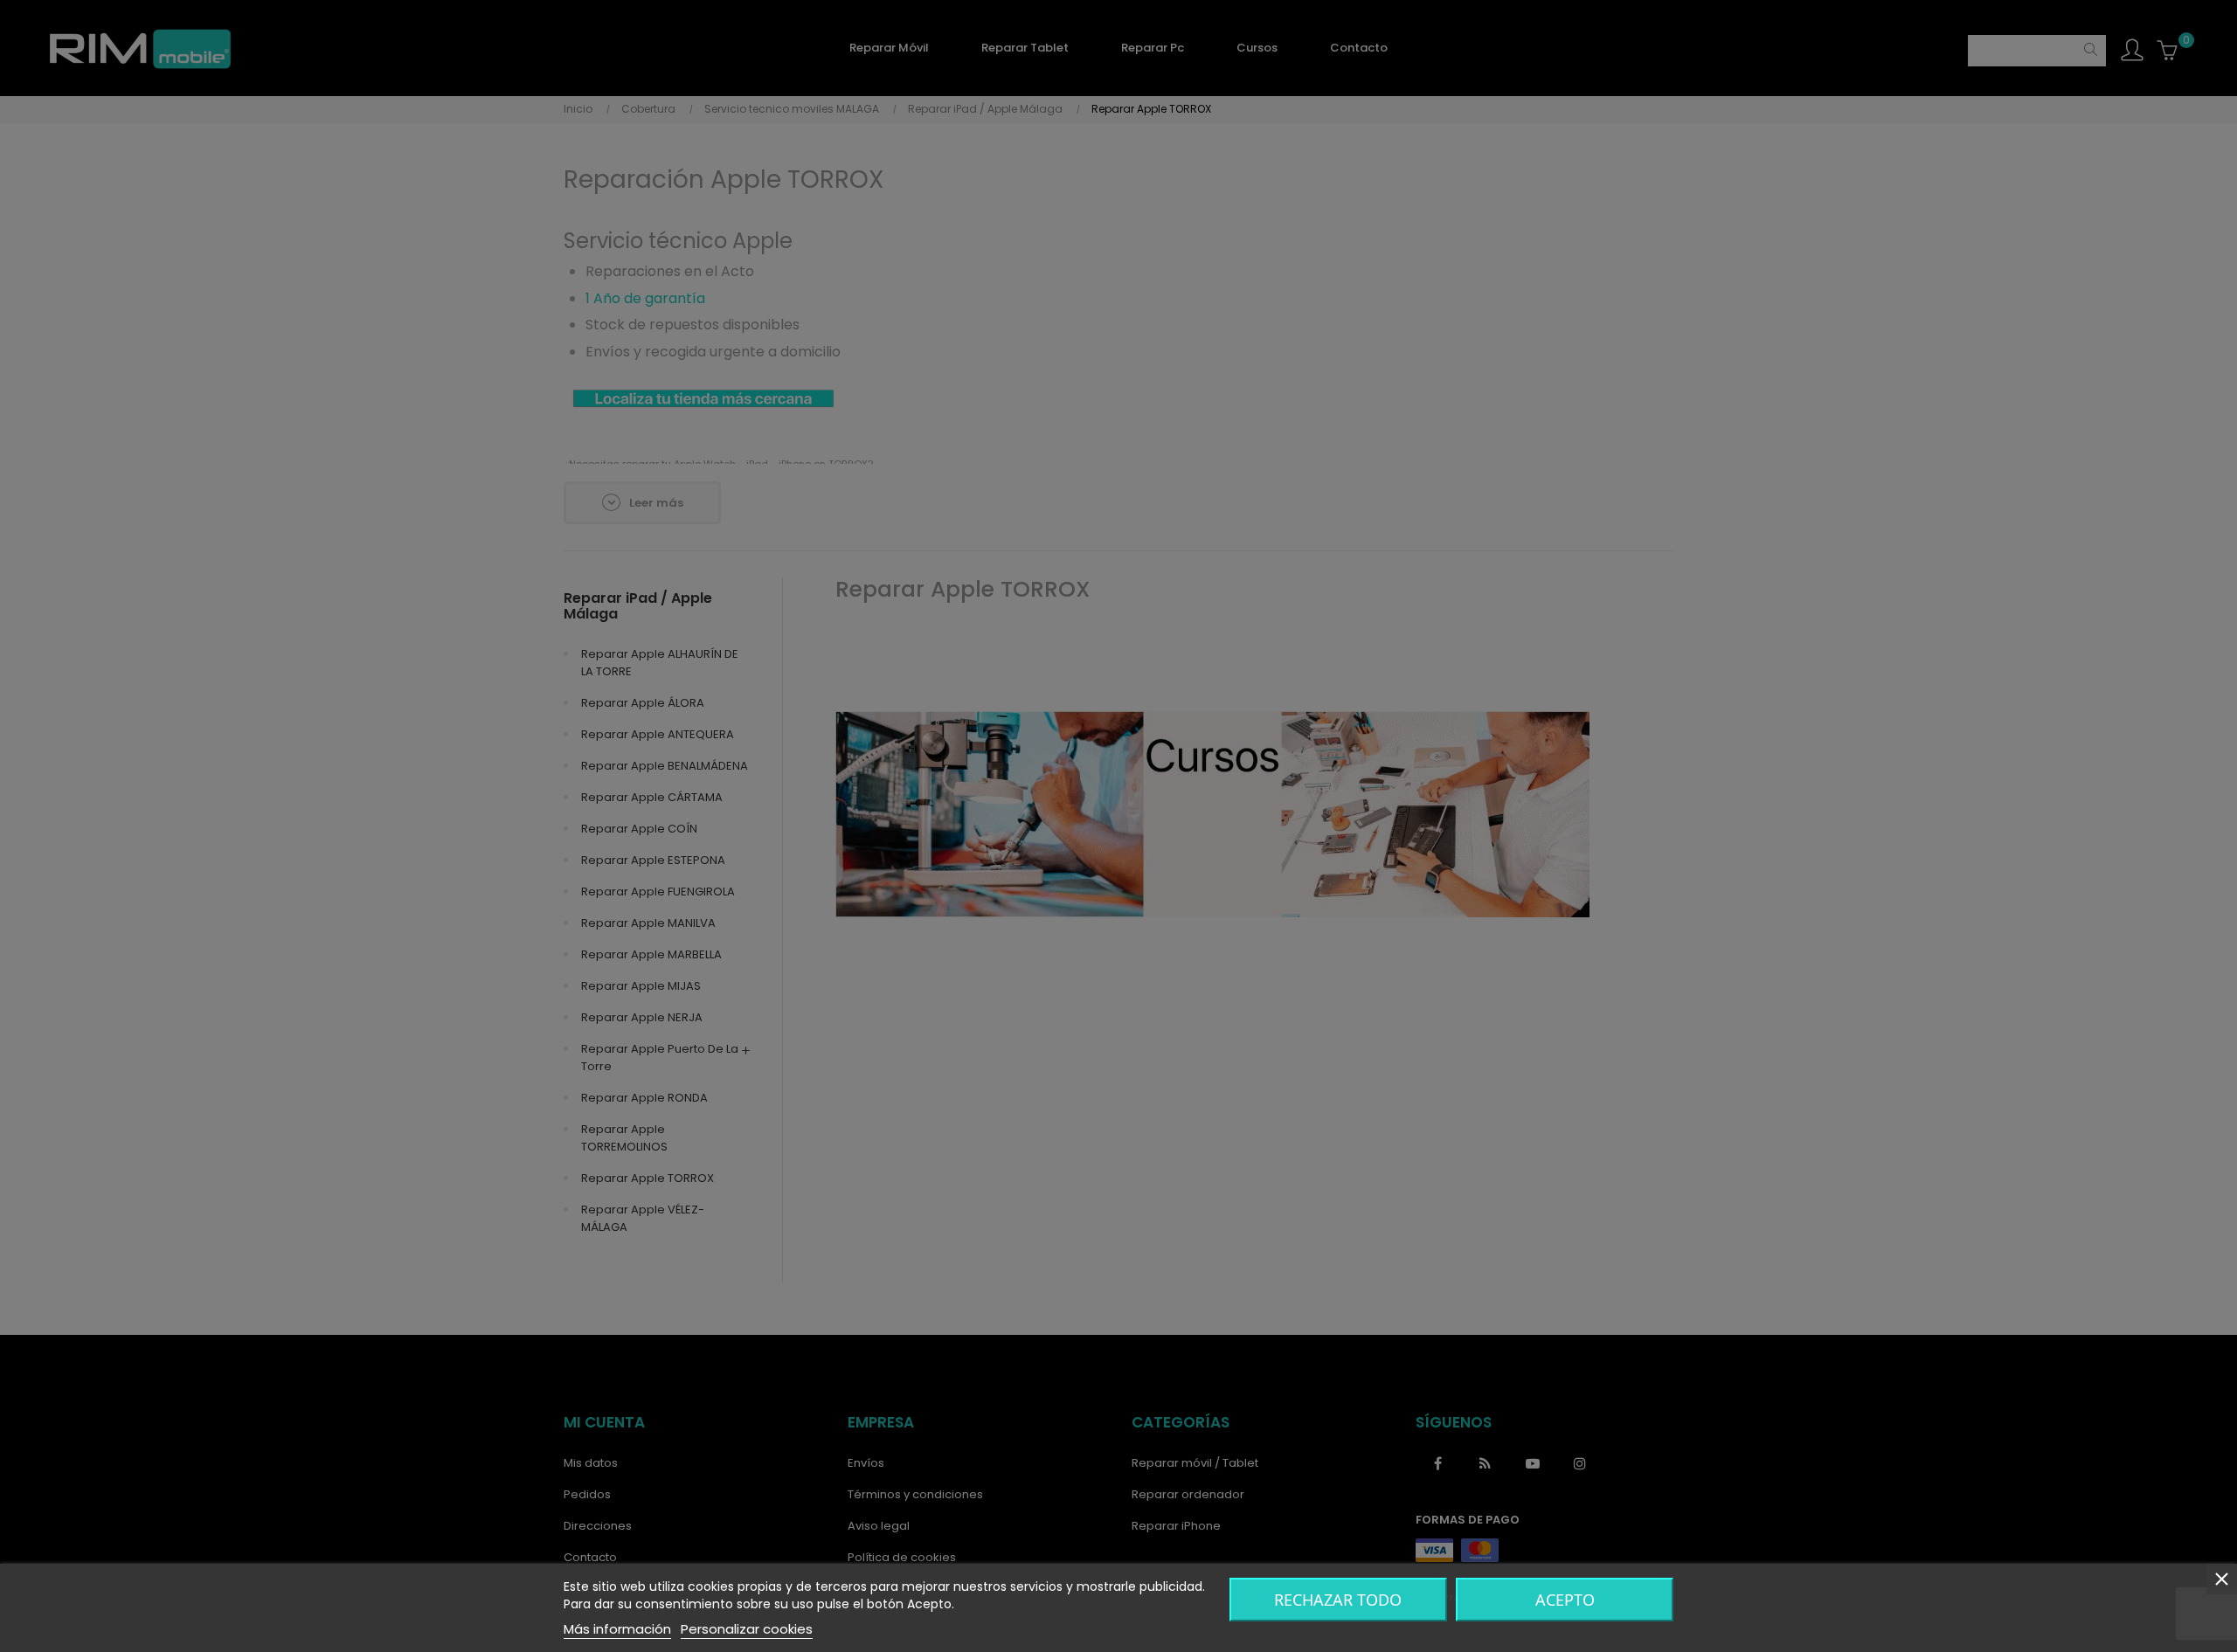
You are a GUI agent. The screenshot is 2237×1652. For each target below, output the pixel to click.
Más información (617, 1629)
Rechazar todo (1338, 1600)
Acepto (1565, 1600)
